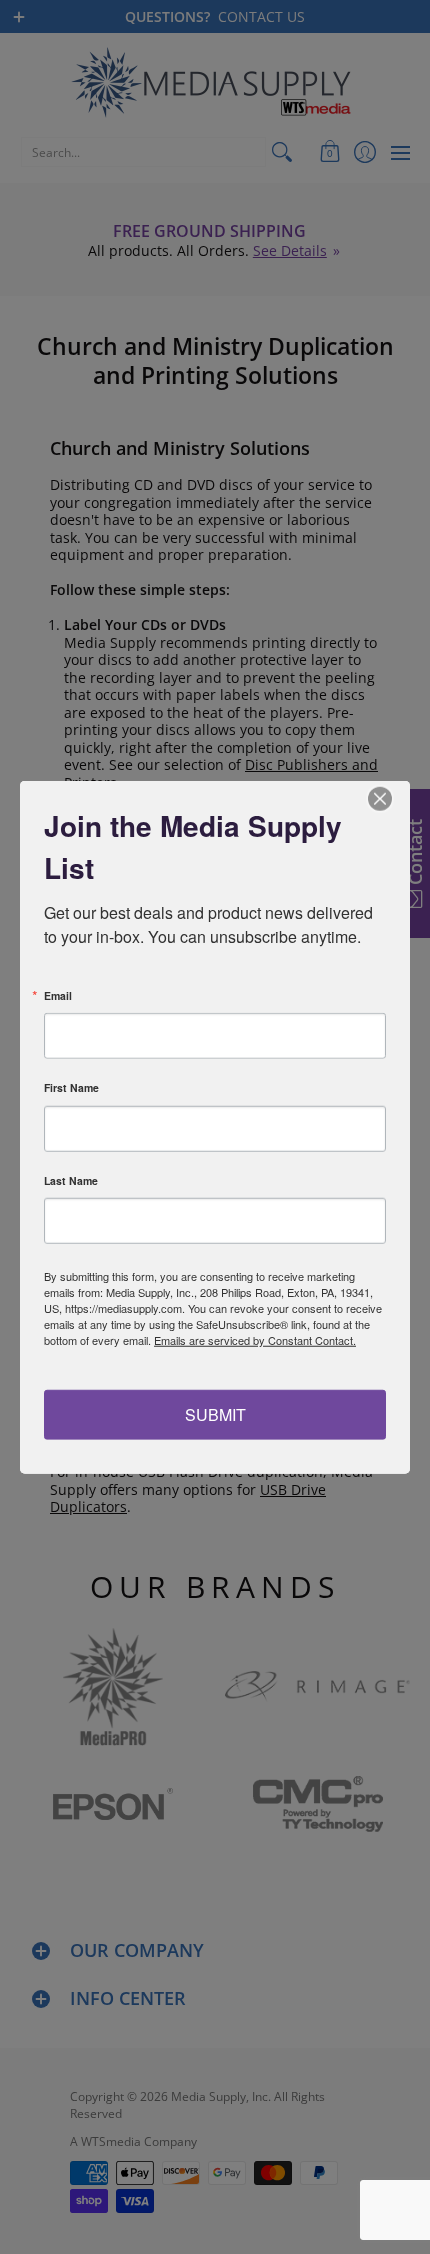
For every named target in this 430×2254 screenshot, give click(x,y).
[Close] (392, 799)
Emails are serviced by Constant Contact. (255, 1340)
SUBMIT (215, 1413)
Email (58, 995)
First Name (71, 1088)
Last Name (71, 1180)
